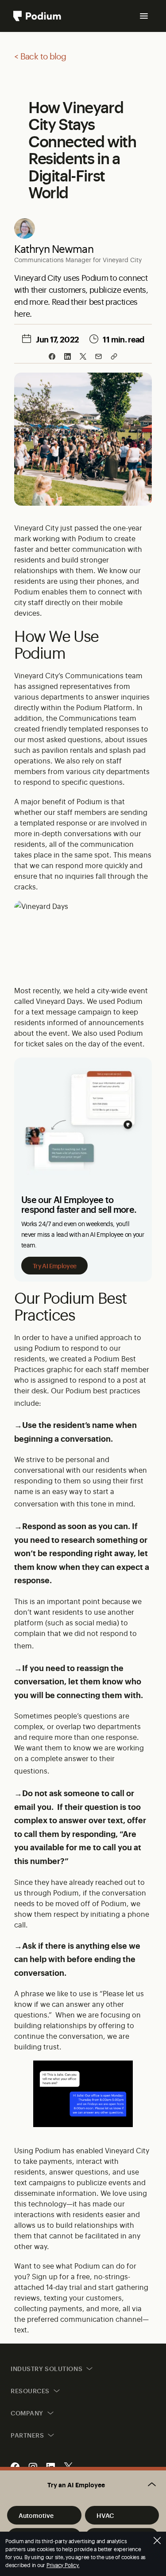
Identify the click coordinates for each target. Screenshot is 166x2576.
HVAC (105, 2515)
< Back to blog (40, 56)
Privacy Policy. (63, 2565)
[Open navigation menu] (144, 16)
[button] (83, 2485)
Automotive (36, 2515)
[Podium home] (37, 16)
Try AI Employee (54, 1265)
